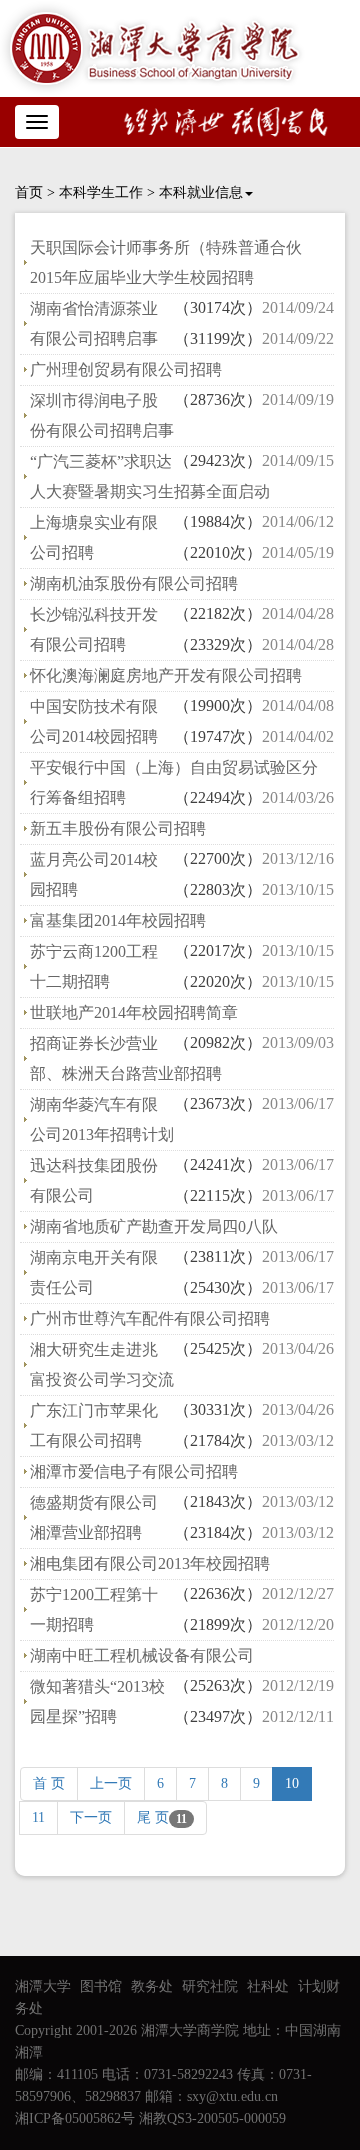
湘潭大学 (43, 1986)
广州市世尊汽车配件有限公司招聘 (150, 1318)
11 (38, 1817)
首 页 (49, 1783)
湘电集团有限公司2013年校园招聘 (150, 1563)
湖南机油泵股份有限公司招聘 (134, 583)
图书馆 (101, 1986)
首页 (29, 192)
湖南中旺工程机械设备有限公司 (142, 1655)
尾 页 (162, 1818)
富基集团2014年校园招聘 (118, 920)
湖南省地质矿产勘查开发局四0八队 (154, 1226)
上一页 (111, 1783)
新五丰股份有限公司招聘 (118, 828)
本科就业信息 (201, 192)
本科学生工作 (101, 192)
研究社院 (210, 1986)
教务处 (152, 1986)
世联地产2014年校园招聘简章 (134, 1012)
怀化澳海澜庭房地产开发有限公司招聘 (166, 675)
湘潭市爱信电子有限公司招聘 (134, 1471)
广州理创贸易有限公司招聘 (126, 369)
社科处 (268, 1986)
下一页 (91, 1817)
